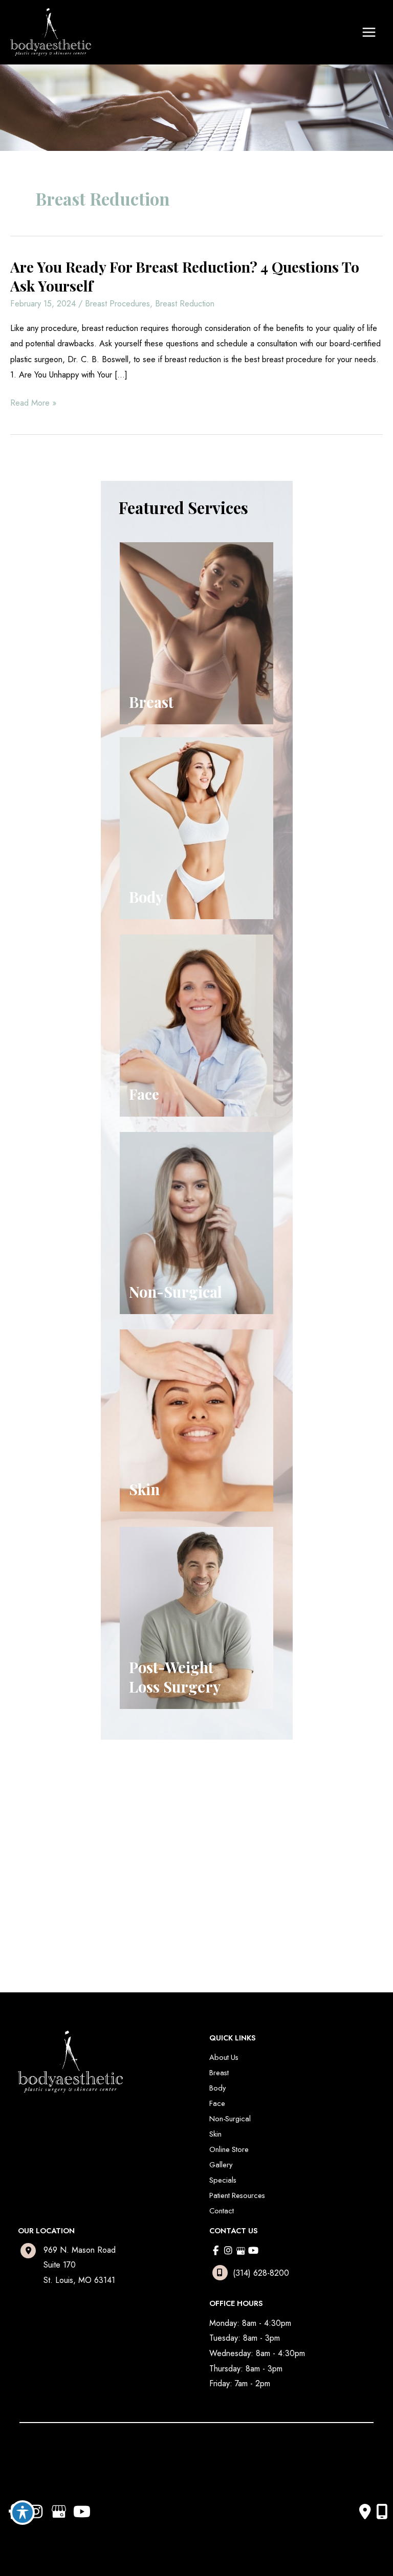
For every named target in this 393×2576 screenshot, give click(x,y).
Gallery (221, 2164)
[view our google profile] (241, 2251)
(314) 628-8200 (261, 2273)
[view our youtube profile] (254, 2251)
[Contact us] (365, 2512)
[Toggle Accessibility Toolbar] (23, 2513)
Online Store (229, 2149)
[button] (74, 1859)
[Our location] (382, 2512)
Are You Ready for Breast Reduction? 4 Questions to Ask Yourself (185, 276)
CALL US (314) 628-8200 (78, 1860)
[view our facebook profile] (216, 2251)
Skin (215, 2134)
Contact (222, 2211)
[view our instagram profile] (228, 2251)
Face (217, 2103)
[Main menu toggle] (369, 32)
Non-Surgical (230, 2118)
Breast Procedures (117, 303)
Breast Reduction (185, 303)
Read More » (33, 403)
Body (217, 2088)
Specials (223, 2180)
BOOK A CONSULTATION (78, 1888)
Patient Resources (237, 2195)
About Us (224, 2057)
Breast (219, 2072)
